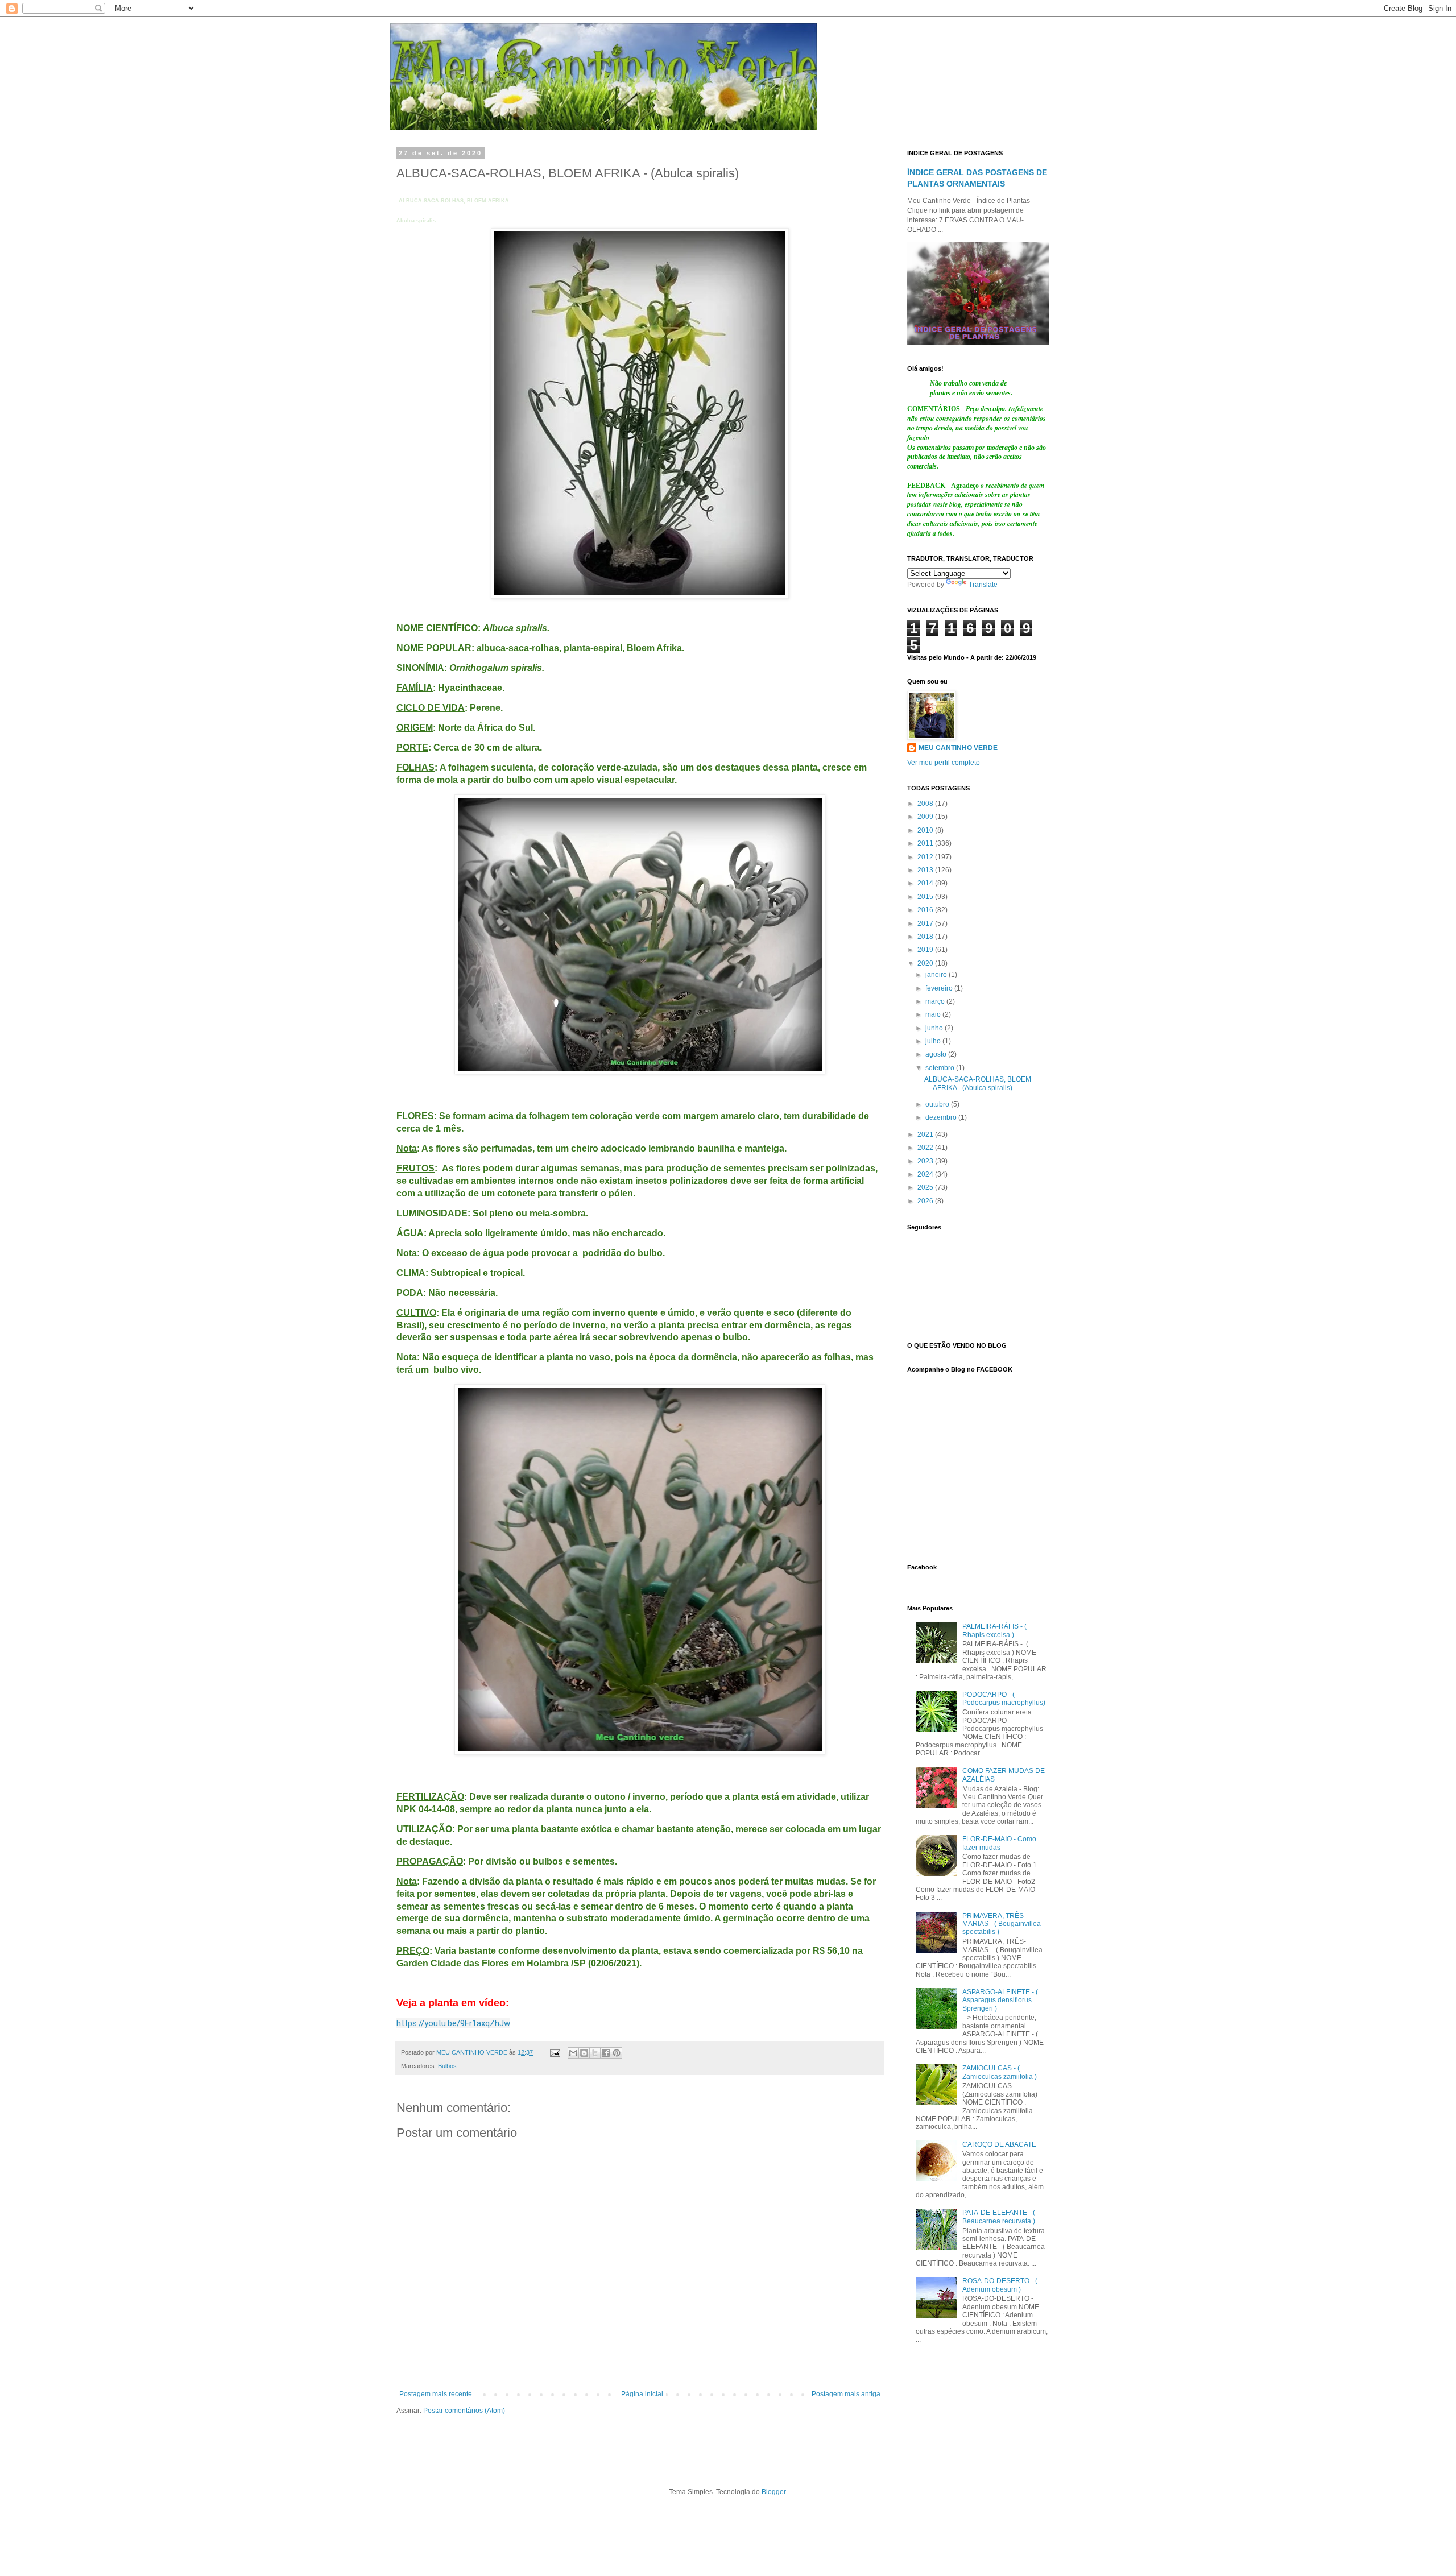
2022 (926, 1148)
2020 (926, 963)
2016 (926, 910)
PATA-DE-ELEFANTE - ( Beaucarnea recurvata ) (999, 2217)
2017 (926, 923)
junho (935, 1028)
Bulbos (447, 2066)
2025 (926, 1187)
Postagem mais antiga (846, 2394)
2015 (926, 897)
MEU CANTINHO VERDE (958, 748)
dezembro (942, 1117)
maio (934, 1014)
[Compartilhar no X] (595, 2053)
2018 (926, 937)
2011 (926, 843)
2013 (926, 870)
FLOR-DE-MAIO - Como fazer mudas (999, 1843)
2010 (926, 830)
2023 (926, 1161)
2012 (926, 857)
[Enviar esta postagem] (555, 2052)
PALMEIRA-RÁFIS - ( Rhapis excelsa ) (994, 1630)
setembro (941, 1068)
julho (934, 1041)
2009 (926, 817)
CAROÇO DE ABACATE (999, 2144)
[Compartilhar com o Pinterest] (617, 2053)
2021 (926, 1134)
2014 (926, 883)
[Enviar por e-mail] (573, 2053)
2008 (926, 804)
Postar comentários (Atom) (464, 2411)
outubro (938, 1104)
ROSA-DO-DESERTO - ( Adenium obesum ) (1000, 2285)
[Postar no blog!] (584, 2053)
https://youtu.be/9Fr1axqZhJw (453, 2023)
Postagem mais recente (436, 2394)
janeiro (937, 975)
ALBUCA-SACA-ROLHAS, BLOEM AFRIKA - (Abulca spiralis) (978, 1083)
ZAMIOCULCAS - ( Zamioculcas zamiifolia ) (1000, 2072)
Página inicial (642, 2394)
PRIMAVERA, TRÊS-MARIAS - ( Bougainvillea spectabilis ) (1002, 1924)
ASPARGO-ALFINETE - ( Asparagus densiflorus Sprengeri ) (1000, 2000)
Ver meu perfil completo (944, 763)
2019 (926, 950)
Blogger (773, 2492)
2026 (926, 1201)
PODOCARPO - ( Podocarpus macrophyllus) (1004, 1699)
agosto (937, 1054)
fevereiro (940, 988)
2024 (926, 1174)
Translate (983, 585)
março (936, 1001)
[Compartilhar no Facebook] (606, 2053)
